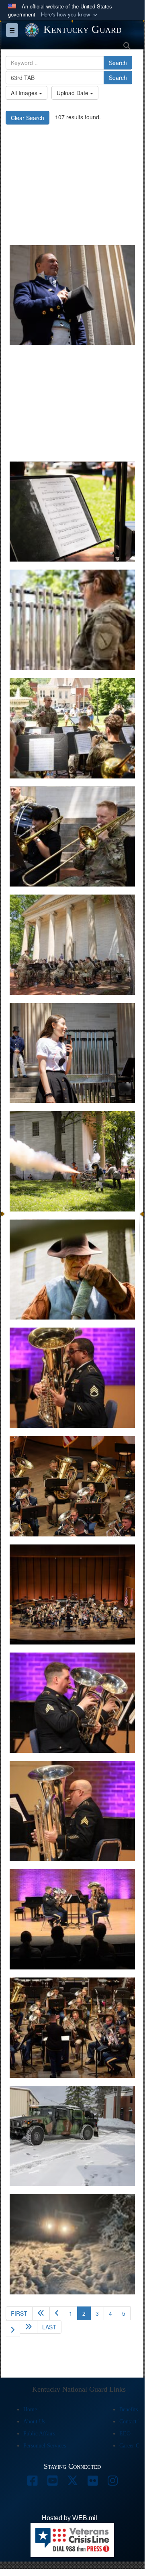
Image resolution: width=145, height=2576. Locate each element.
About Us (34, 2422)
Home (30, 2410)
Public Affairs (39, 2434)
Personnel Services (45, 2446)
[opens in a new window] (32, 2483)
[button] (70, 15)
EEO (125, 2434)
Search (118, 63)
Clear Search (28, 118)
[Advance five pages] (29, 2327)
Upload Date (73, 93)
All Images (25, 93)
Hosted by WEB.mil (69, 2518)
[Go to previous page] (57, 2313)
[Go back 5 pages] (41, 2313)
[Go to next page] (13, 2329)
